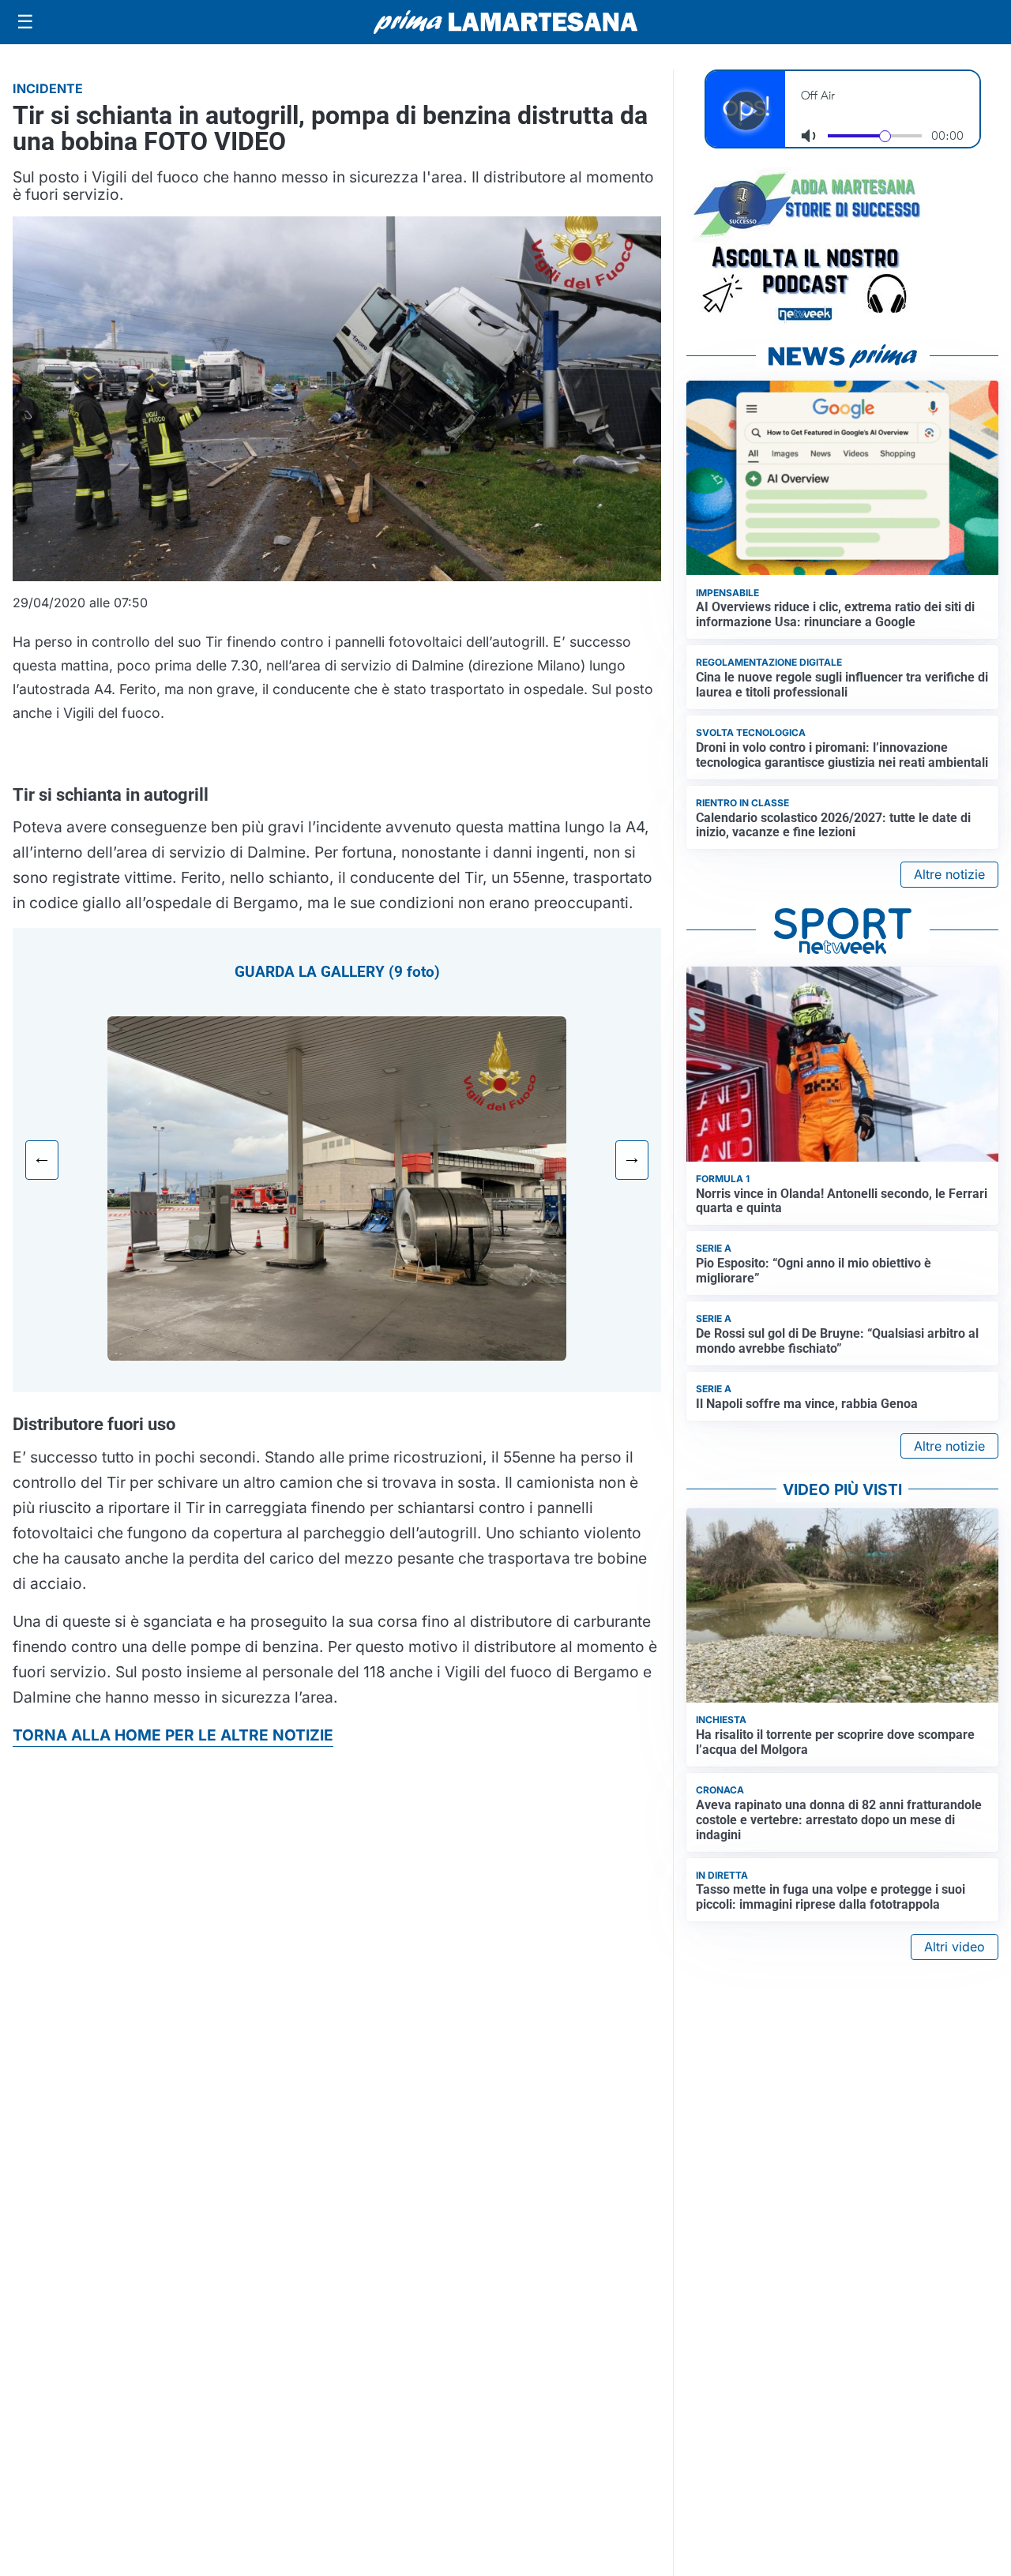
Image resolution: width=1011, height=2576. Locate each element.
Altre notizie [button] (949, 874)
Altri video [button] (955, 1947)
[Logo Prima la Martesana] (505, 22)
